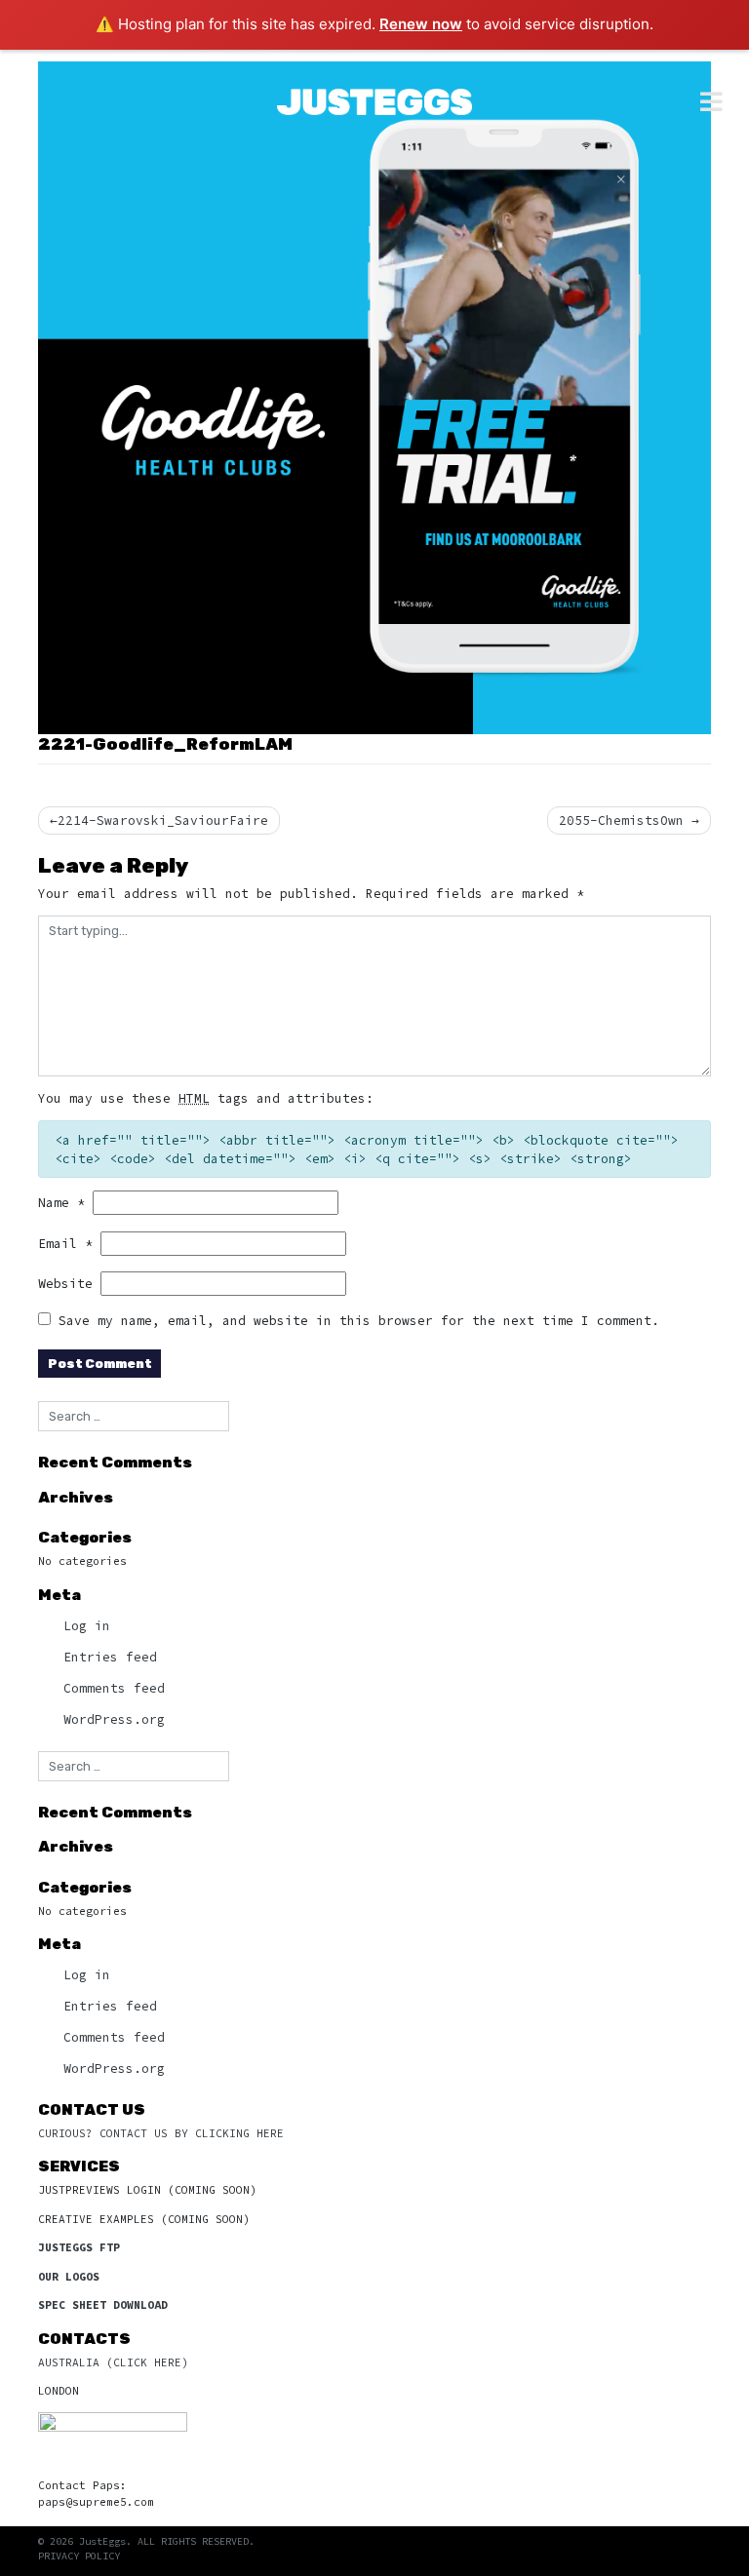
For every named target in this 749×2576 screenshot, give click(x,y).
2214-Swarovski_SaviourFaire (163, 820)
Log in (87, 1625)
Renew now (421, 24)
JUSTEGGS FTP (79, 2247)
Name (61, 1202)
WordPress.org (114, 1719)
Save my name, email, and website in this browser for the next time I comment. (359, 1320)
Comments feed (114, 1688)
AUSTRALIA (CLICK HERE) (113, 2362)
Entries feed (110, 1657)
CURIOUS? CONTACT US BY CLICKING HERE (161, 2133)
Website (65, 1283)
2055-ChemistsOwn (621, 820)
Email (65, 1243)
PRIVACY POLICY (79, 2556)
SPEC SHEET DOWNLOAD (103, 2305)
